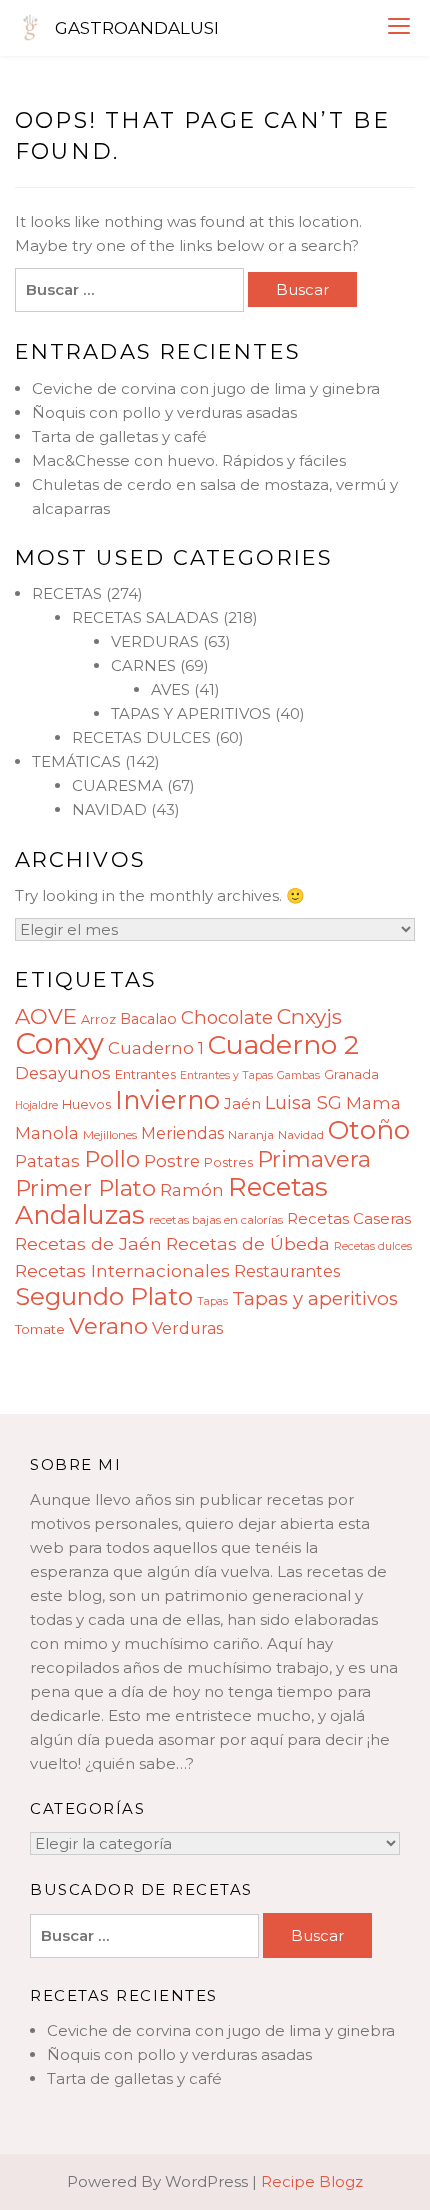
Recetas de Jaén (88, 1243)
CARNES (143, 665)
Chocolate (227, 1017)
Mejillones (110, 1135)
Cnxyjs (309, 1016)
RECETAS (67, 593)
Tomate (40, 1329)
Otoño (369, 1130)
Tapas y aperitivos (315, 1298)
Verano (108, 1326)
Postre (172, 1161)
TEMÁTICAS (76, 761)
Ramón (192, 1190)
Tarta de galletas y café (119, 436)
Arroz (98, 1019)
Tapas (212, 1301)
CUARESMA (117, 785)
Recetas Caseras (349, 1218)
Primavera (314, 1159)
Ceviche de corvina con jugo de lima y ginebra (206, 388)
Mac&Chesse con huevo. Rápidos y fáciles (189, 460)
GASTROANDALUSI (137, 28)
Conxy (59, 1043)
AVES (170, 689)
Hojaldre (36, 1105)
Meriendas (182, 1133)
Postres (228, 1162)
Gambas (298, 1075)
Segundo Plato (104, 1296)
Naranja (251, 1135)
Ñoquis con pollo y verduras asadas (164, 412)
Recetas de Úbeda (248, 1243)
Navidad (301, 1135)
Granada (351, 1074)
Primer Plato (85, 1188)
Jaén (242, 1103)
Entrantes (145, 1074)
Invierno (167, 1099)
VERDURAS (155, 641)
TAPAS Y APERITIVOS (191, 713)
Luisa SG (303, 1102)
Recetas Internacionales (122, 1270)
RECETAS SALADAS (145, 617)
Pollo (112, 1159)
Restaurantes (287, 1271)
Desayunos (63, 1073)
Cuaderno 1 (156, 1048)
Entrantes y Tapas (226, 1075)
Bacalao (148, 1019)
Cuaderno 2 (283, 1044)
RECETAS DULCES (141, 737)
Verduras (187, 1328)
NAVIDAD (109, 809)
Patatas (47, 1161)
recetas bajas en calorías (216, 1220)
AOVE (46, 1016)
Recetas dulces (373, 1246)
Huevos (86, 1104)
